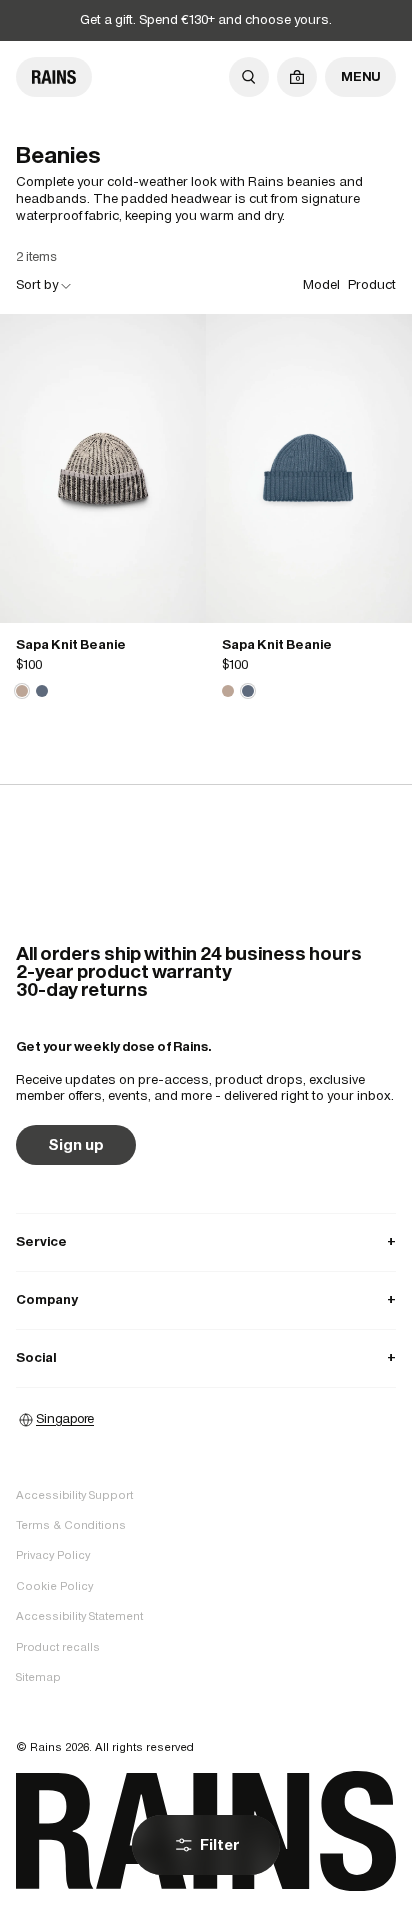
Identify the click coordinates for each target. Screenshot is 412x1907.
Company (206, 1299)
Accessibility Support (74, 1495)
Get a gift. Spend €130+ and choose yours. (206, 19)
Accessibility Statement (79, 1616)
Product (372, 284)
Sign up (76, 1144)
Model (321, 284)
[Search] (249, 77)
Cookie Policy (54, 1586)
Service (206, 1241)
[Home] (54, 77)
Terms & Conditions (71, 1525)
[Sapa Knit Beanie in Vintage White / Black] (103, 468)
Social (206, 1357)
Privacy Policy (53, 1555)
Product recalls (58, 1647)
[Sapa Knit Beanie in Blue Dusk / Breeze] (42, 691)
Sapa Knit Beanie (71, 644)
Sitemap (38, 1677)
